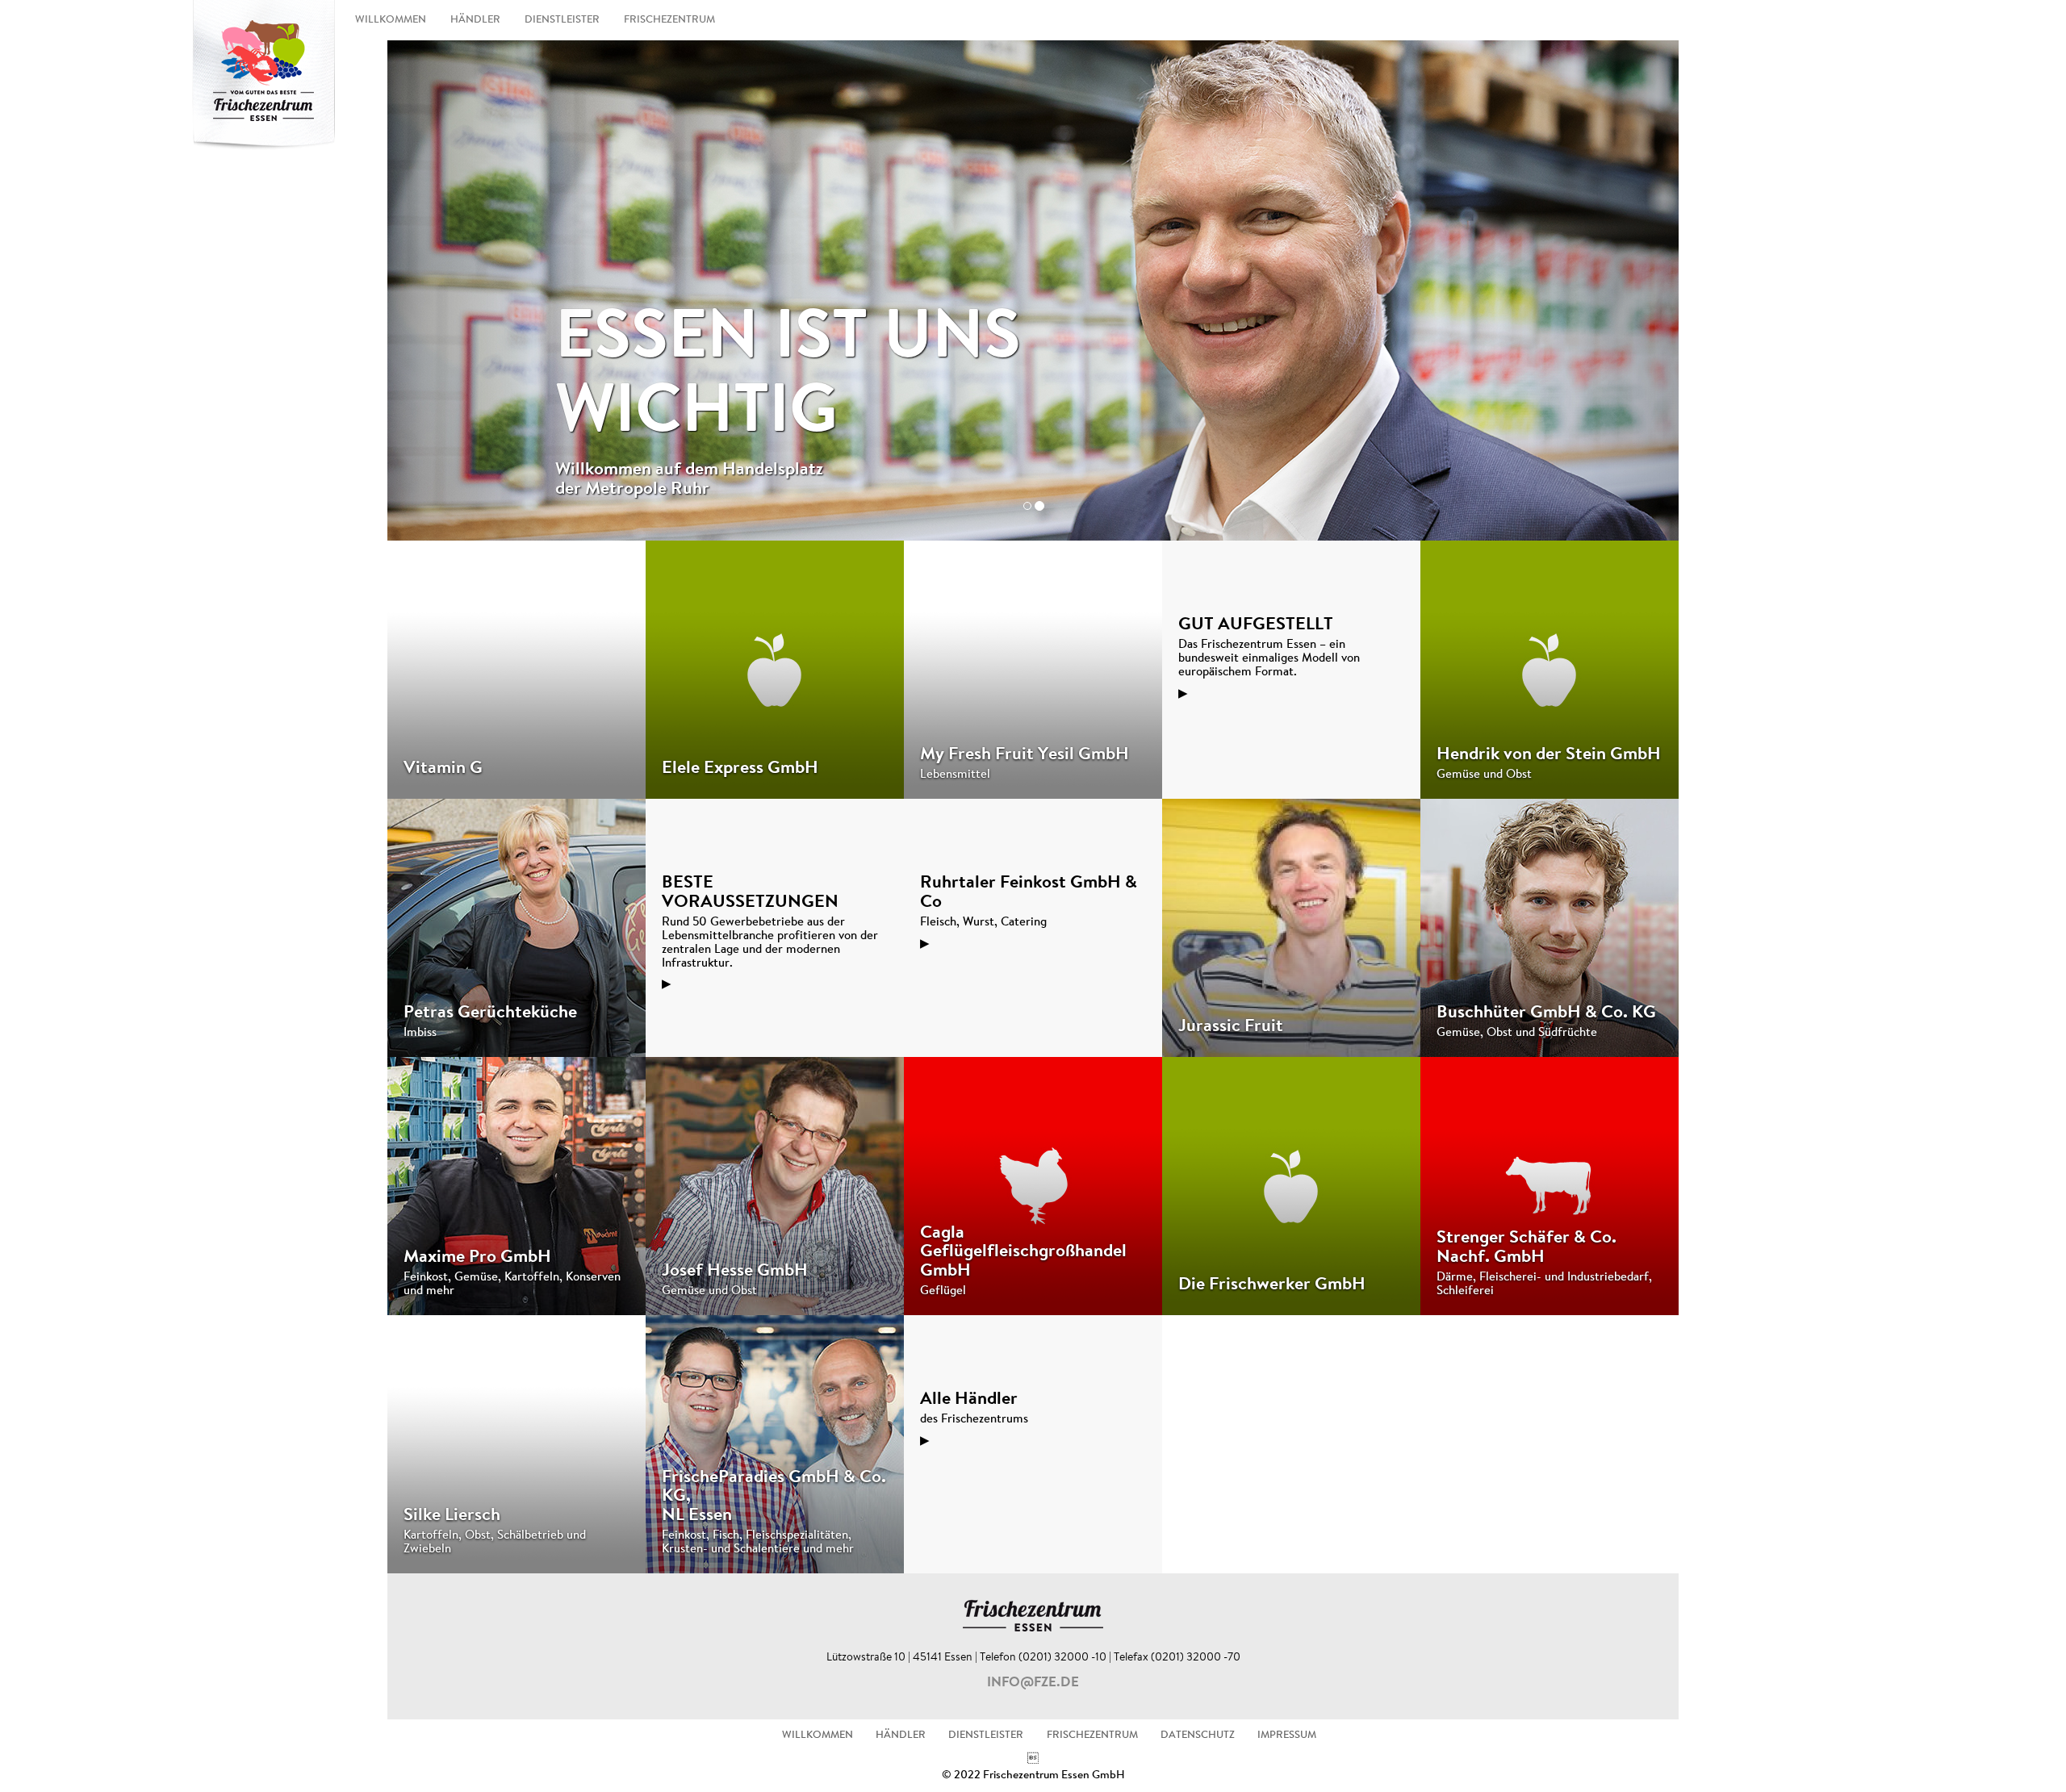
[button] (484, 290)
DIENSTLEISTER (562, 20)
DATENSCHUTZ (1198, 1736)
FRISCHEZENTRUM (669, 20)
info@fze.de (1033, 1683)
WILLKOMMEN (391, 20)
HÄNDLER (475, 20)
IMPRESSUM (1287, 1736)
